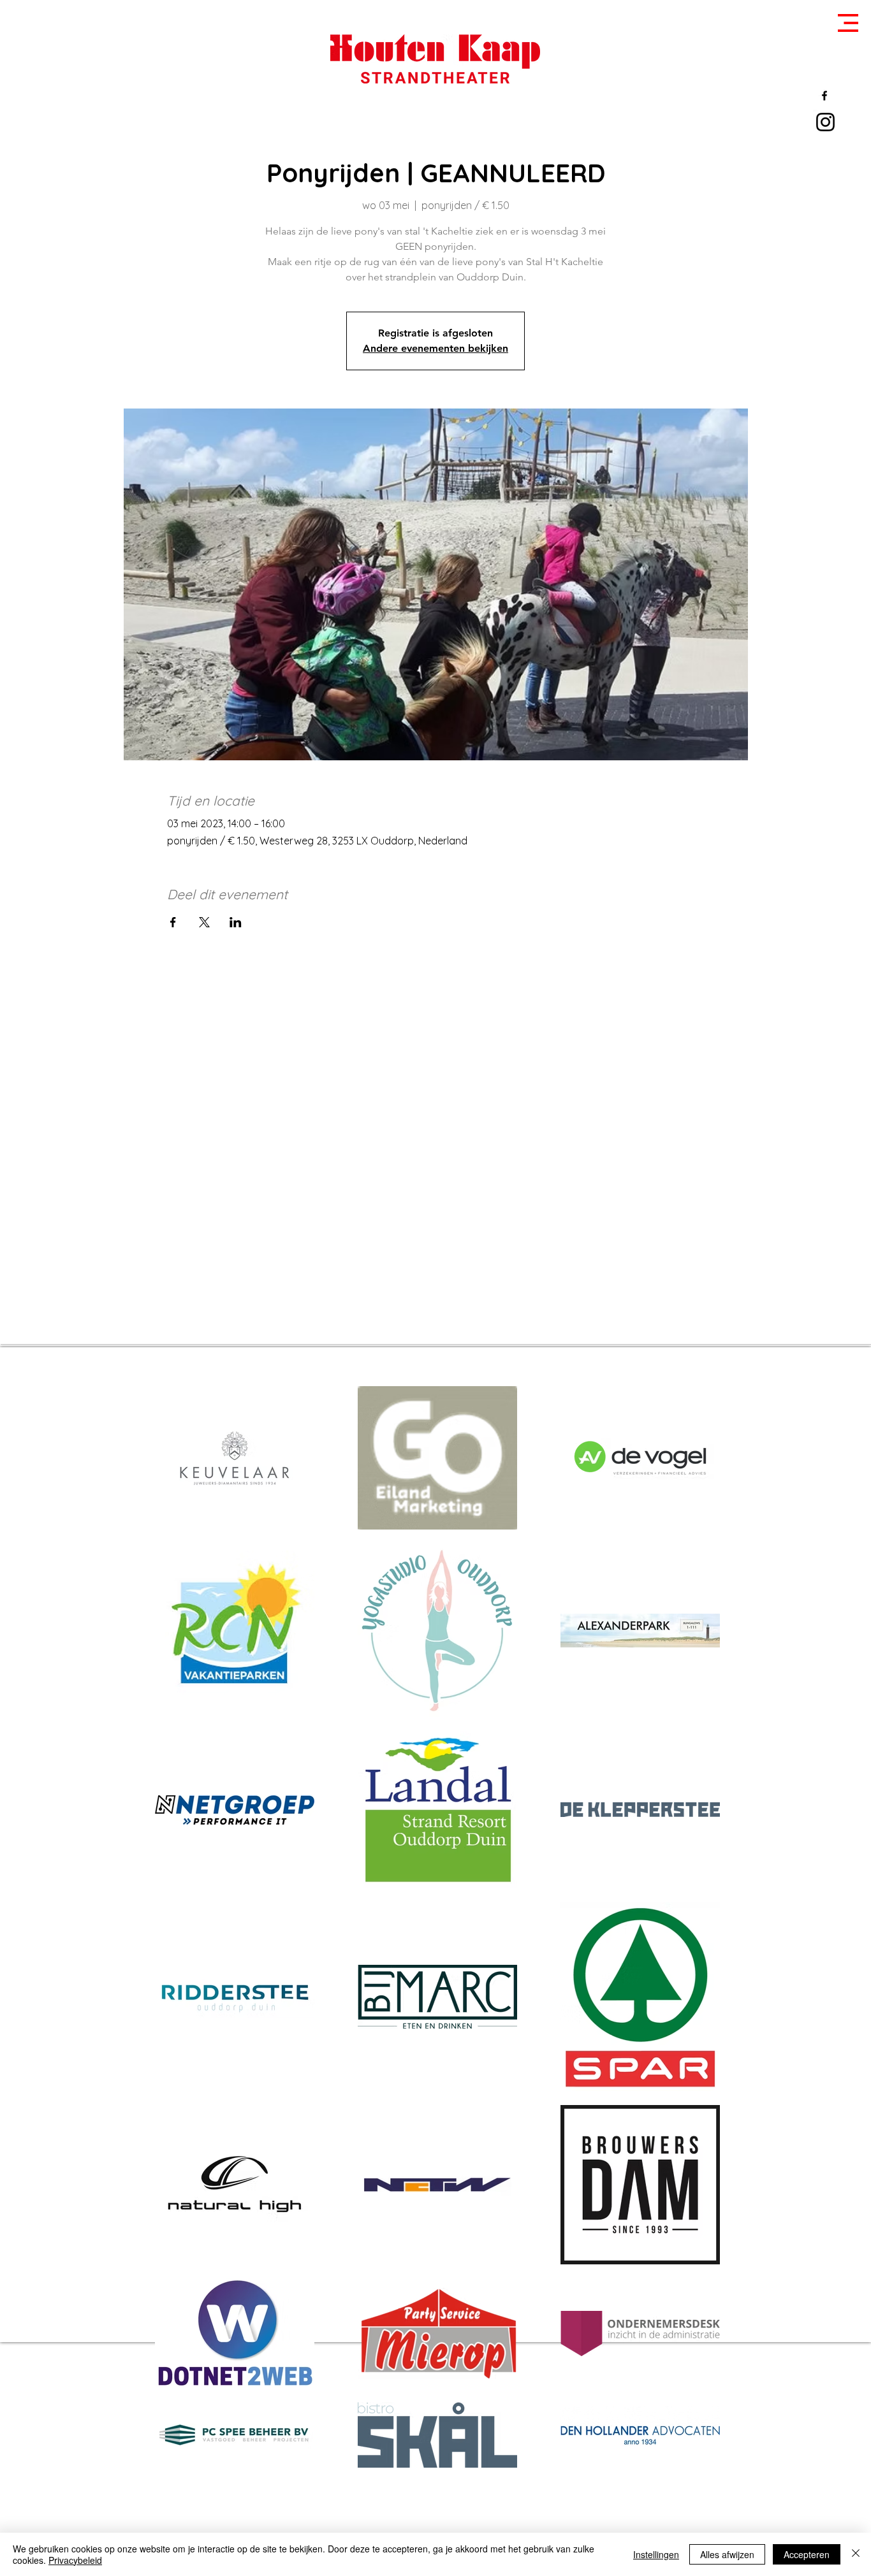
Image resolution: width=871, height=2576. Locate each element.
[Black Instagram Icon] (825, 122)
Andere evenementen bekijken (435, 348)
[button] (848, 23)
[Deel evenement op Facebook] (173, 922)
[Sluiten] (856, 2554)
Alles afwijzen (727, 2554)
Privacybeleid (75, 2560)
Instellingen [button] (656, 2554)
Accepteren (807, 2554)
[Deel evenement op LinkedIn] (236, 922)
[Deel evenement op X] (204, 922)
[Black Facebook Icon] (824, 96)
